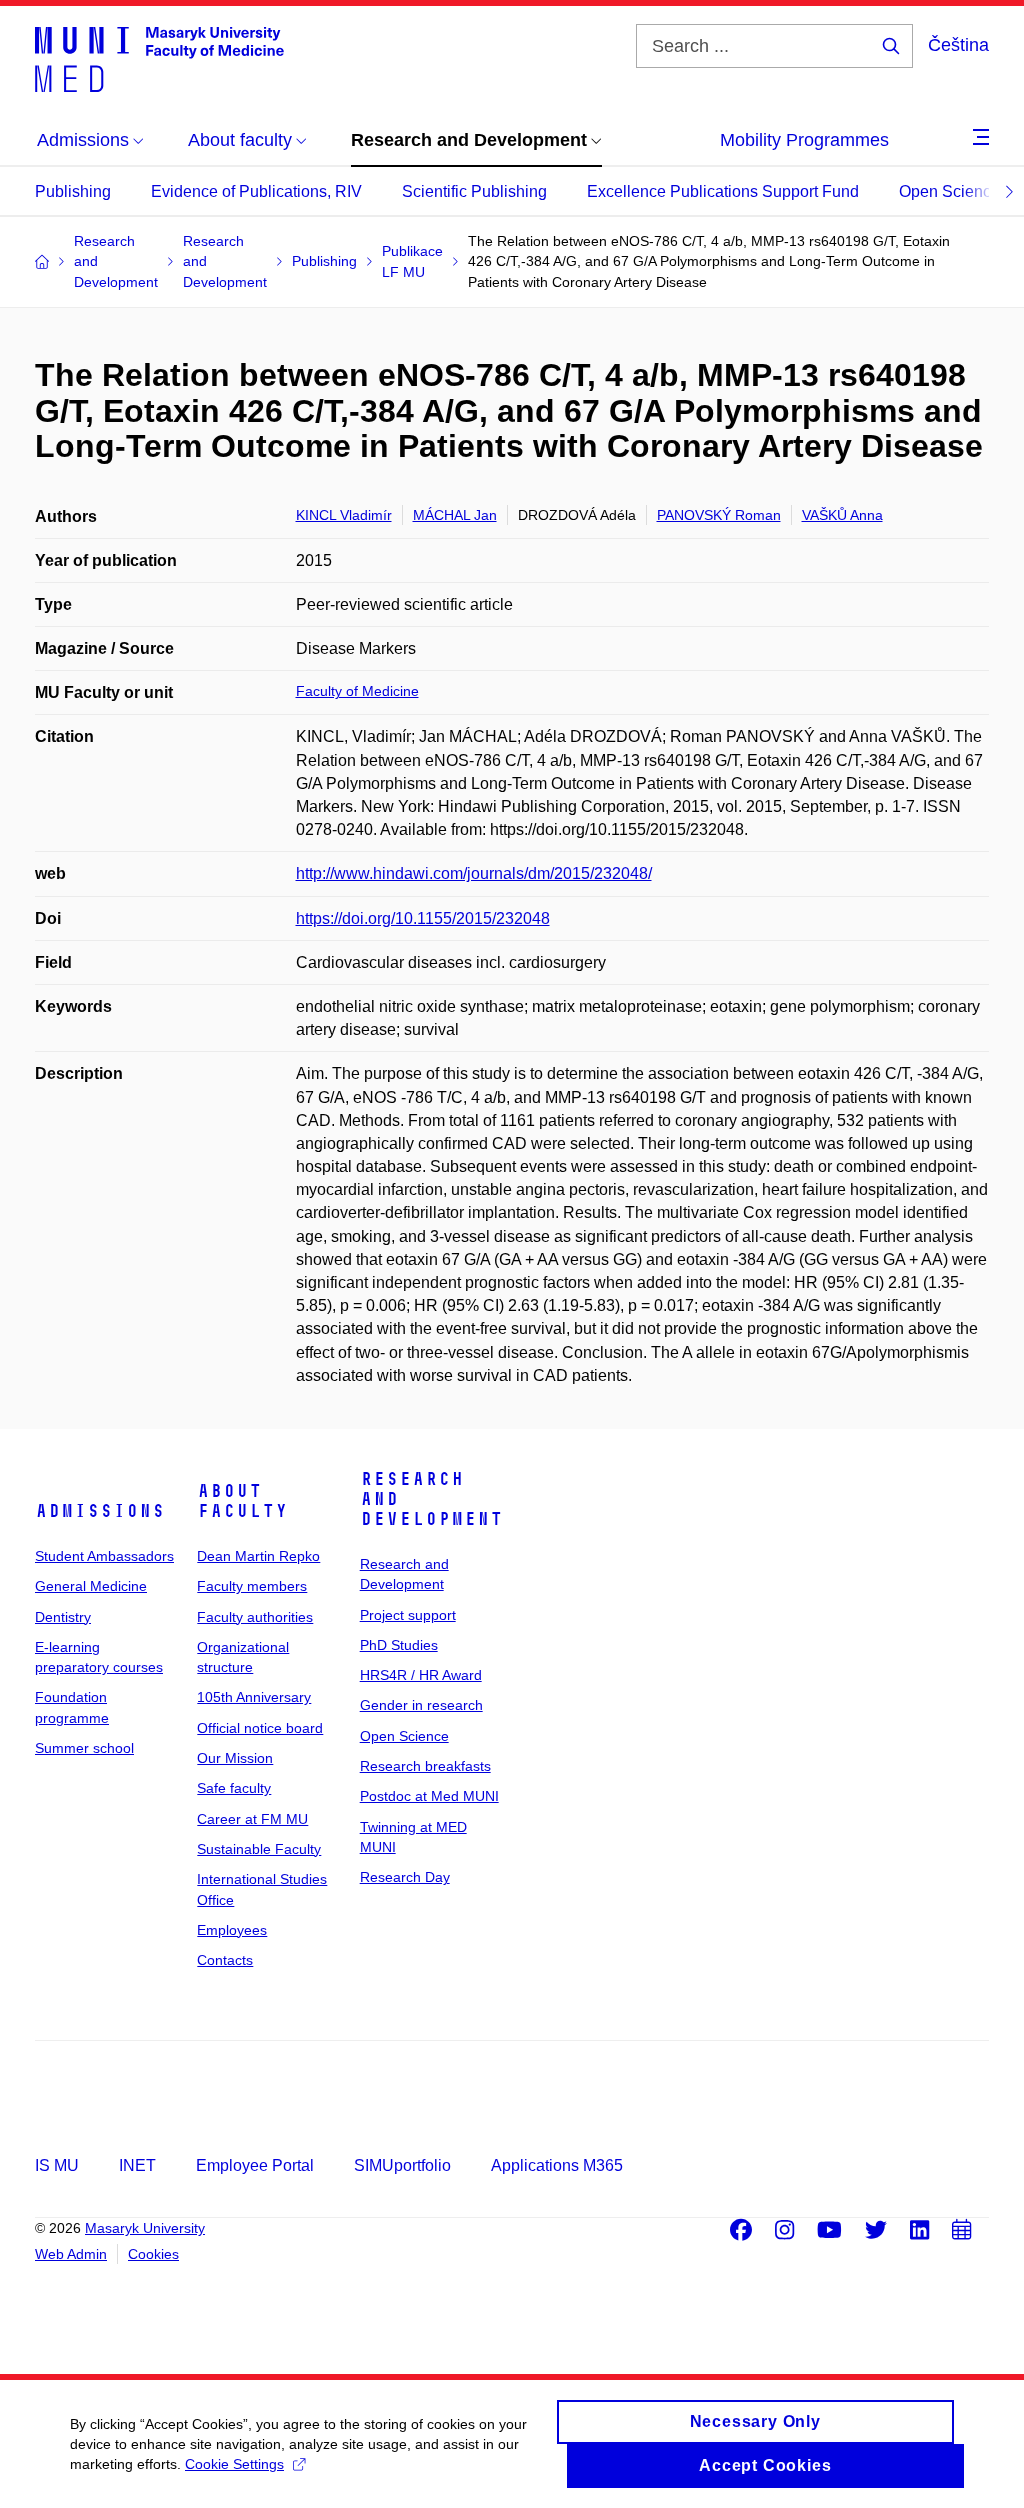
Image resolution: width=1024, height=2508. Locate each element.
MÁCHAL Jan (455, 515)
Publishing (73, 191)
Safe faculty (234, 1788)
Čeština (958, 45)
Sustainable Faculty (259, 1849)
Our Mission (235, 1758)
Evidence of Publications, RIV (256, 191)
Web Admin (71, 2254)
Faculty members (252, 1586)
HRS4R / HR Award (421, 1675)
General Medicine (91, 1586)
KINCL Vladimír (344, 515)
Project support (408, 1615)
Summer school (84, 1748)
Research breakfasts (425, 1766)
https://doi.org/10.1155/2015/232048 (423, 918)
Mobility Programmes (804, 140)
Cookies (153, 2254)
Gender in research (421, 1705)
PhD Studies (399, 1645)
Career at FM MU (252, 1819)
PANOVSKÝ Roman (719, 515)
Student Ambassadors (104, 1556)
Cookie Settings (234, 2464)
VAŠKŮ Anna (842, 515)
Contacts (225, 1960)
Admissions (100, 1511)
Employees (232, 1930)
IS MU (57, 2165)
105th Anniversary (254, 1697)
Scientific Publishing (474, 191)
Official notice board (260, 1728)
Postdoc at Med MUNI (429, 1796)
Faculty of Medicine (357, 691)
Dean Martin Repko (258, 1556)
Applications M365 (557, 2165)
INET (137, 2165)
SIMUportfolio (402, 2165)
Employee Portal (255, 2165)
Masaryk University (145, 2228)
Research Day (405, 1877)
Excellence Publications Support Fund (723, 191)
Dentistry (63, 1617)
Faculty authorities (255, 1617)
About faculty (242, 1501)
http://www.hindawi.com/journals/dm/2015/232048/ (474, 873)
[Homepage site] (159, 58)
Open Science (949, 191)
